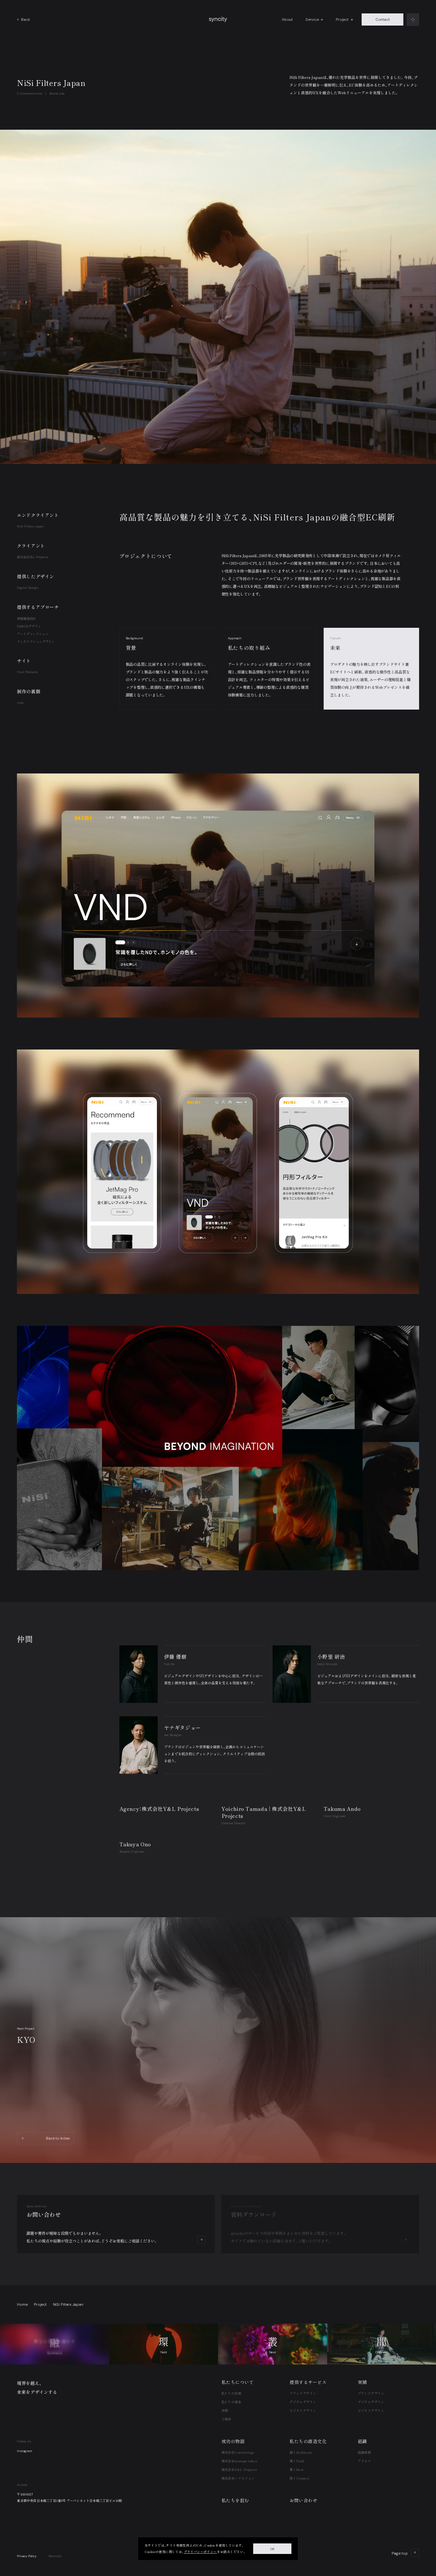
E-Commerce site (29, 93)
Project (40, 2304)
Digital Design (28, 588)
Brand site (57, 93)
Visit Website (27, 672)
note (20, 703)
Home (22, 2304)
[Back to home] (218, 19)
